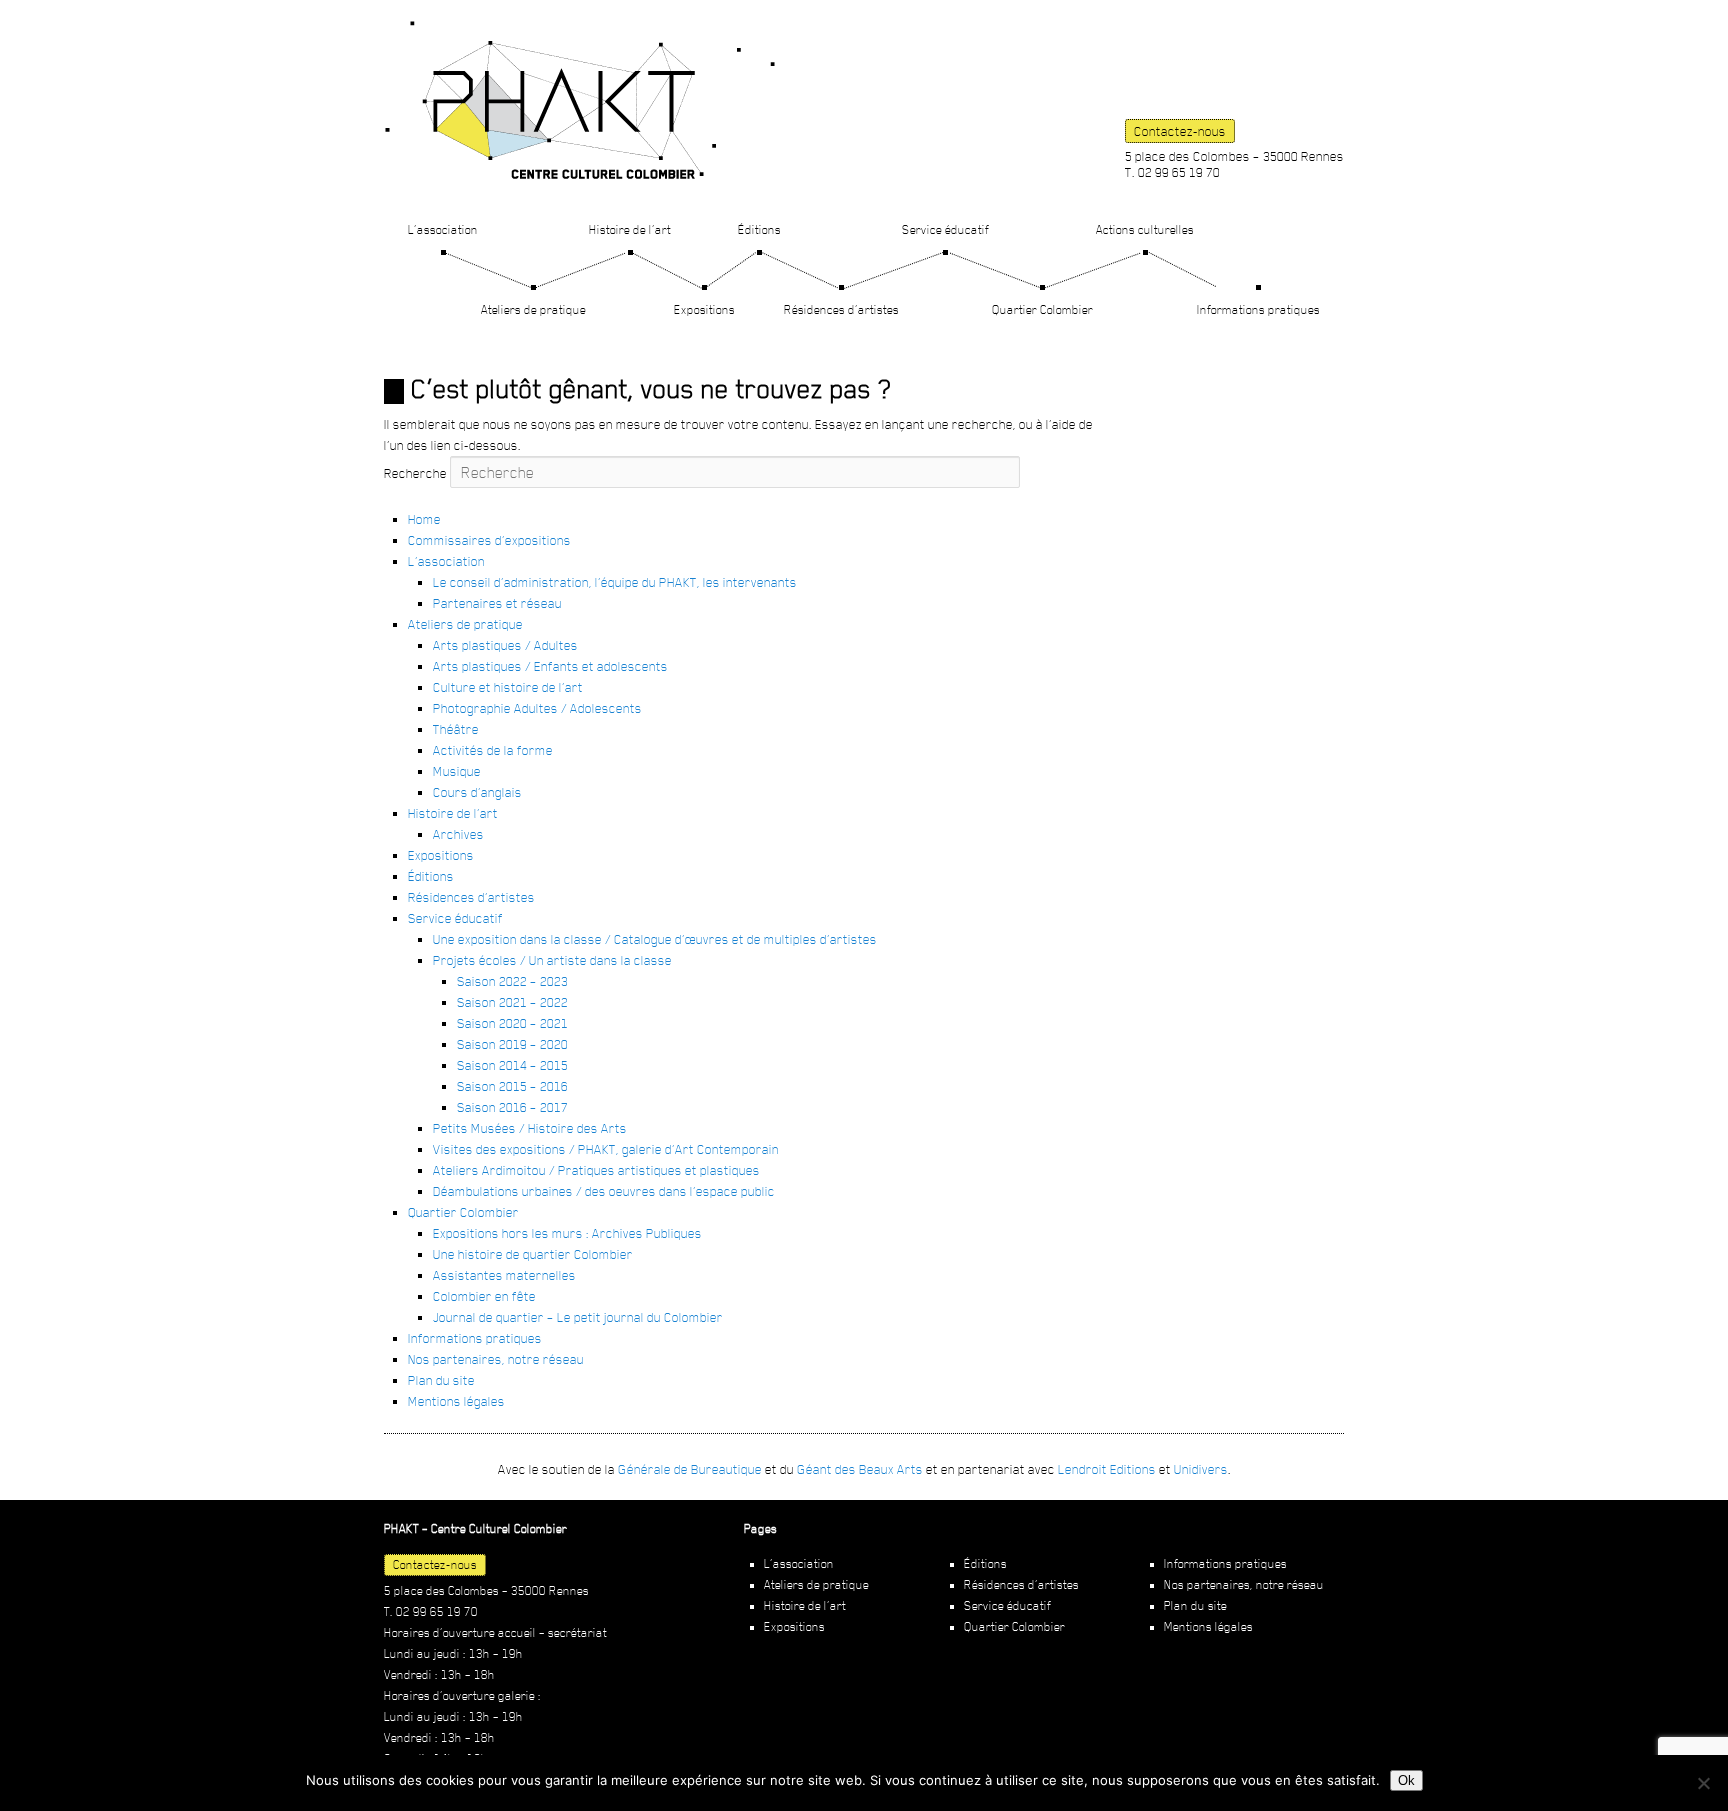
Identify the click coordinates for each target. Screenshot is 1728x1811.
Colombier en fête (484, 1296)
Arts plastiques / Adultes (505, 645)
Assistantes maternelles (504, 1275)
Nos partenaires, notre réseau (496, 1359)
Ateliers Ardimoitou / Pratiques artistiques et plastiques (596, 1170)
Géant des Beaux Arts (860, 1469)
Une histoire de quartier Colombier (533, 1254)
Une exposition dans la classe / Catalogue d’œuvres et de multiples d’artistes (655, 939)
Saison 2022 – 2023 (512, 981)
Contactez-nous (1180, 131)
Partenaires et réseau (497, 603)
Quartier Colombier (1042, 309)
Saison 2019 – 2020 (512, 1044)
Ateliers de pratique (533, 309)
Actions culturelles (1145, 229)
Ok (1406, 1780)
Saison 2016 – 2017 (512, 1107)
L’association (443, 229)
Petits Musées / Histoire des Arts (530, 1128)
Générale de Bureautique (690, 1469)
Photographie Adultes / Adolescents (537, 708)
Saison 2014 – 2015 (512, 1065)
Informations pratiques (1258, 309)
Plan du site (441, 1380)
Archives (458, 834)
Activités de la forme (493, 750)
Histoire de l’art (630, 229)
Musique (457, 771)
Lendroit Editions (1107, 1469)
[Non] (1703, 1783)
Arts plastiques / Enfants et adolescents (550, 666)
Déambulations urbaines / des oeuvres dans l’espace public (604, 1191)
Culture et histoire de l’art (508, 687)
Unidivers (1201, 1469)
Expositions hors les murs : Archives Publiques (567, 1233)
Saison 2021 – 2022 (512, 1002)
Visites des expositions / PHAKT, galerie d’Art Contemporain (606, 1149)
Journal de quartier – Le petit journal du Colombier (578, 1317)
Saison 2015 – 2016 (512, 1086)
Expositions (704, 309)
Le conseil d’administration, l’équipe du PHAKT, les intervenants (615, 582)
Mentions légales (456, 1401)
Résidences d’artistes (841, 309)
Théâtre (456, 729)
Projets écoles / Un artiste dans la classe (552, 960)
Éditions (759, 229)
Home (424, 519)
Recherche (415, 473)
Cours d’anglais (477, 792)
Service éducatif (945, 229)
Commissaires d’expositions (489, 540)
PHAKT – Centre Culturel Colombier (580, 100)
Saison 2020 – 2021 (512, 1023)
